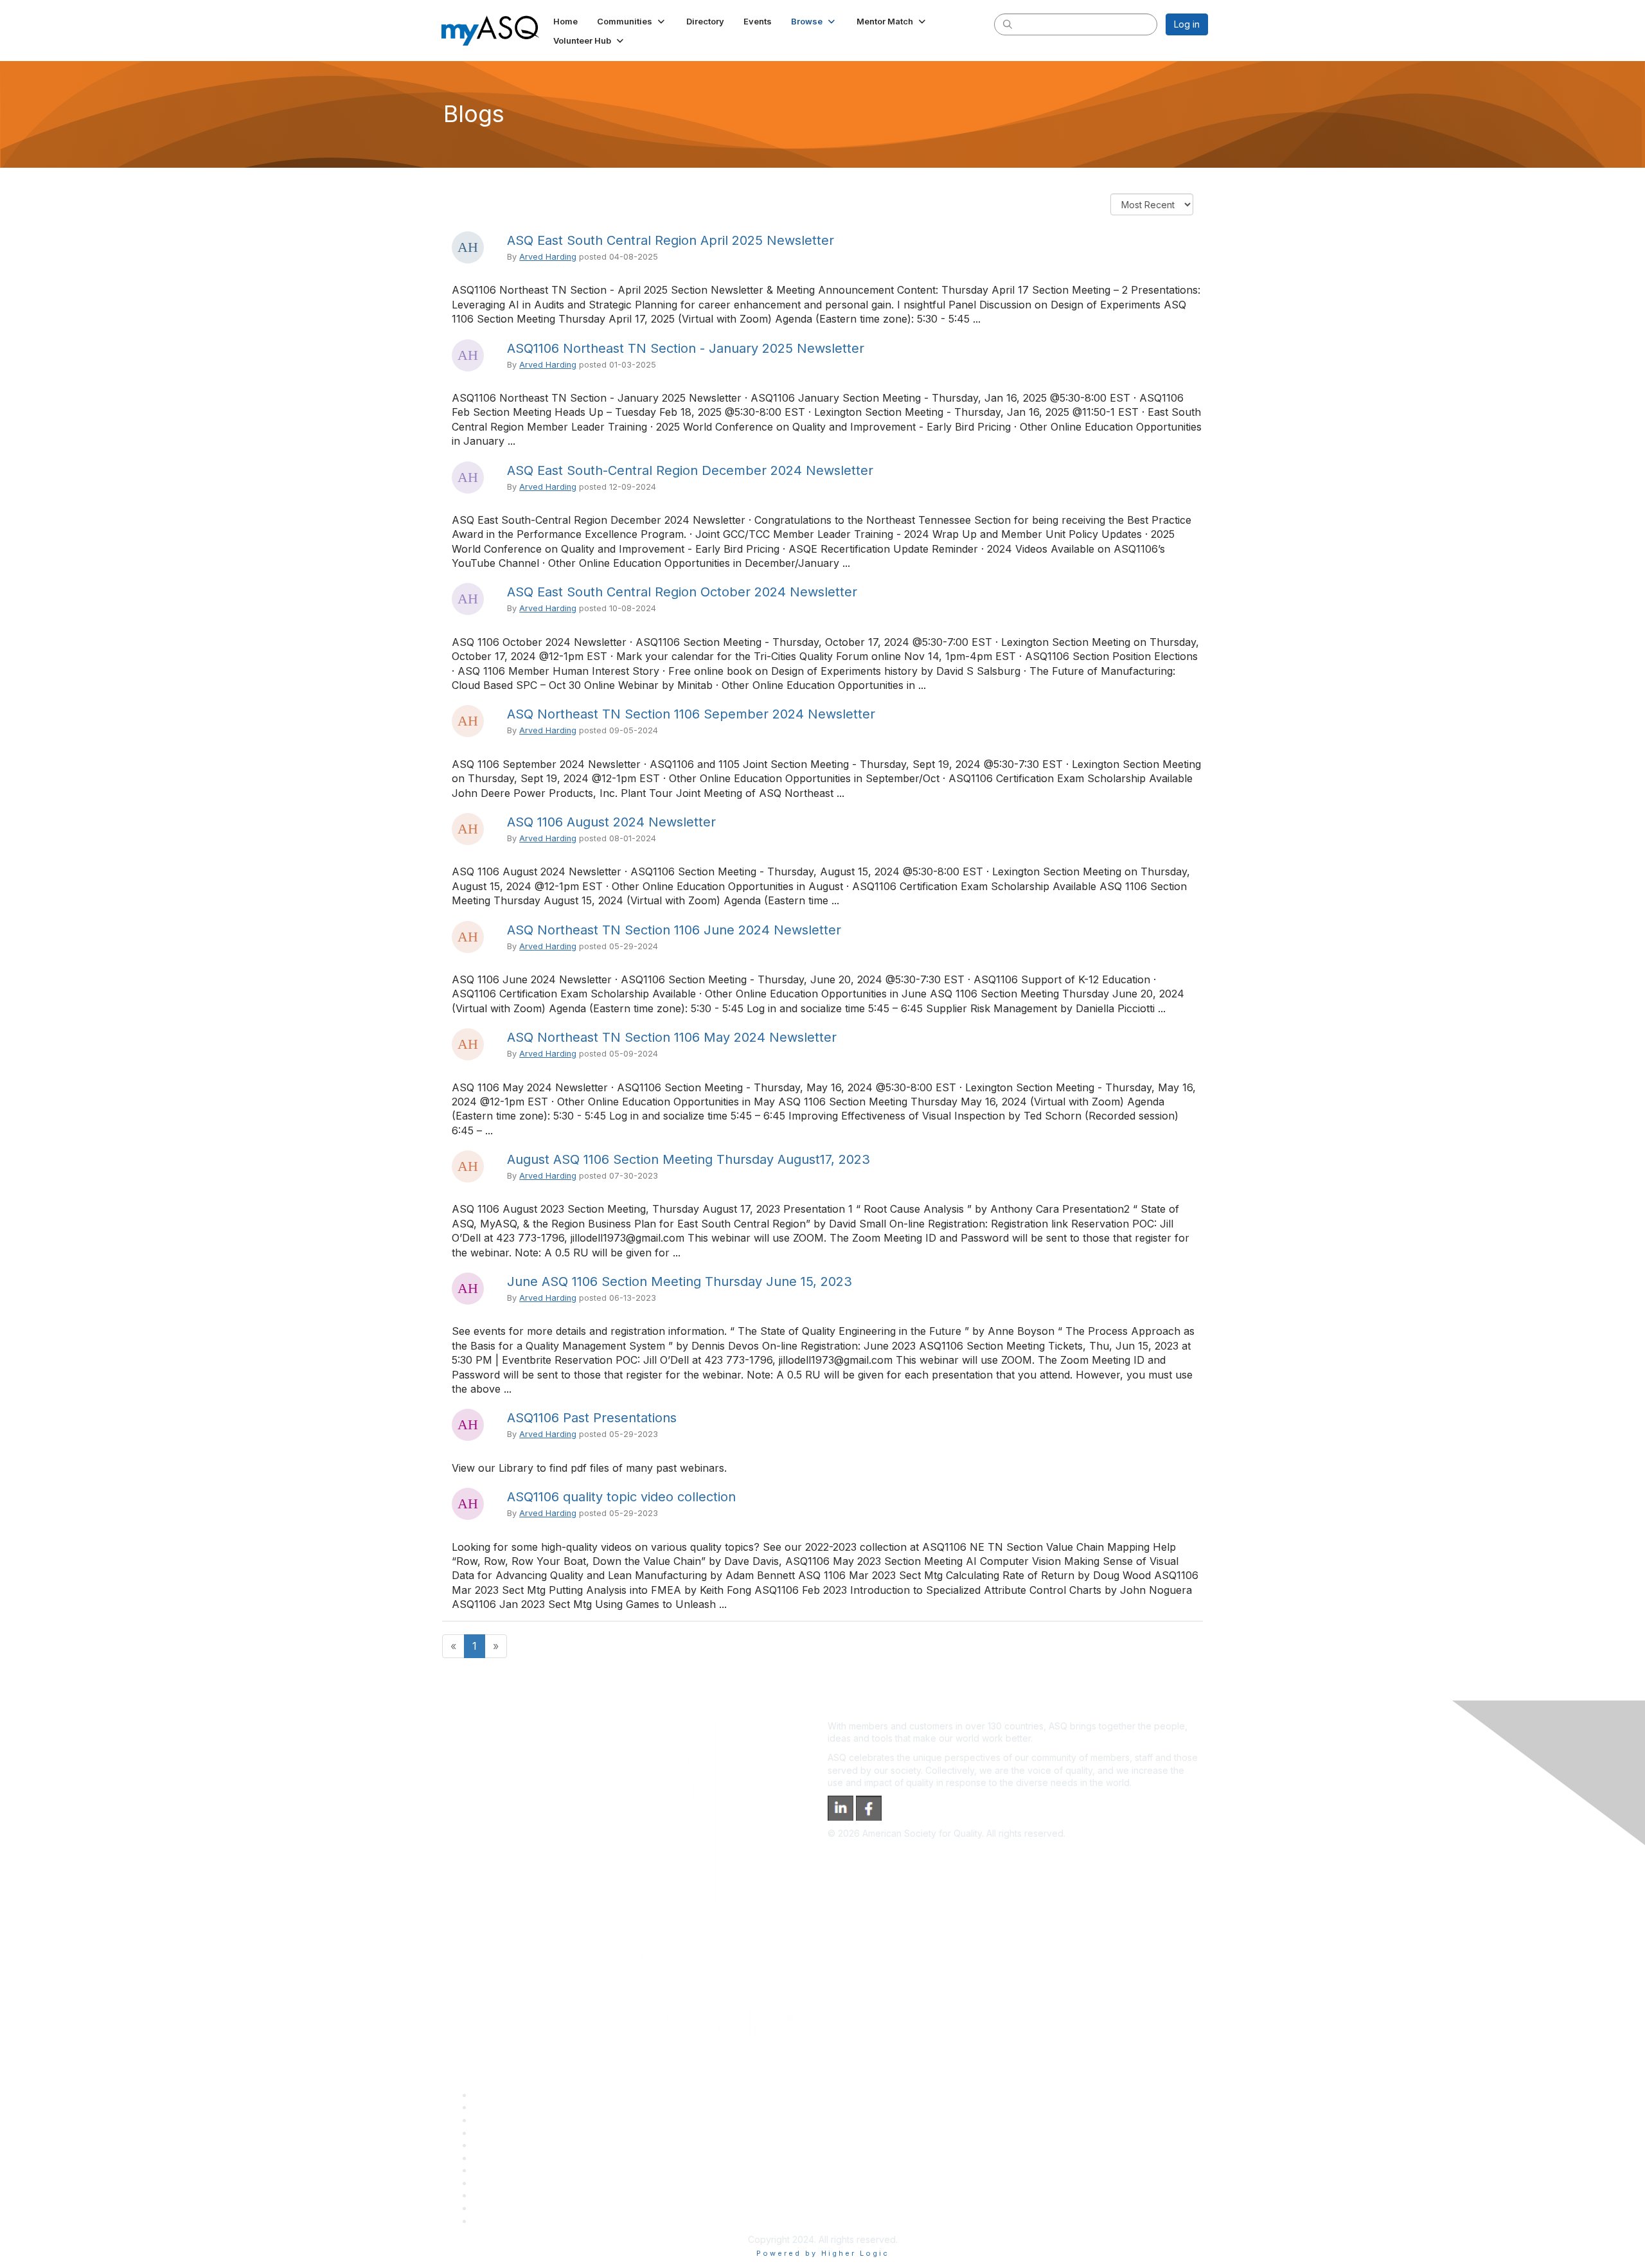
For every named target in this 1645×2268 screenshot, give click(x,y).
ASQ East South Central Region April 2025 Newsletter (671, 240)
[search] (1008, 24)
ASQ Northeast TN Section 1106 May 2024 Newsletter (672, 1037)
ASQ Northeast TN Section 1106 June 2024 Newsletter (674, 930)
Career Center (503, 2120)
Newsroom (496, 2221)
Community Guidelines (520, 2145)
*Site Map (494, 2208)
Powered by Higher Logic (823, 2253)
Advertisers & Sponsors (523, 2195)
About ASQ (496, 2095)
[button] (632, 21)
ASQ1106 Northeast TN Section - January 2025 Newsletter (686, 348)
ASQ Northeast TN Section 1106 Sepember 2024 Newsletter (691, 714)
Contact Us (496, 2170)
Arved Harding (548, 257)
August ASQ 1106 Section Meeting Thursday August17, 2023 (689, 1159)
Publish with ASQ (508, 2133)
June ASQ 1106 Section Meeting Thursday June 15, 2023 (680, 1281)
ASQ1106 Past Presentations (592, 1418)
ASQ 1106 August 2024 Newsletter (611, 822)
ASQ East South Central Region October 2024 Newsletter (682, 592)
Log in (1187, 24)
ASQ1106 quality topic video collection (621, 1497)
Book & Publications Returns (532, 2158)
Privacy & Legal (506, 2107)
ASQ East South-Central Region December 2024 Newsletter (690, 470)
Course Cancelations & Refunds (540, 2183)
